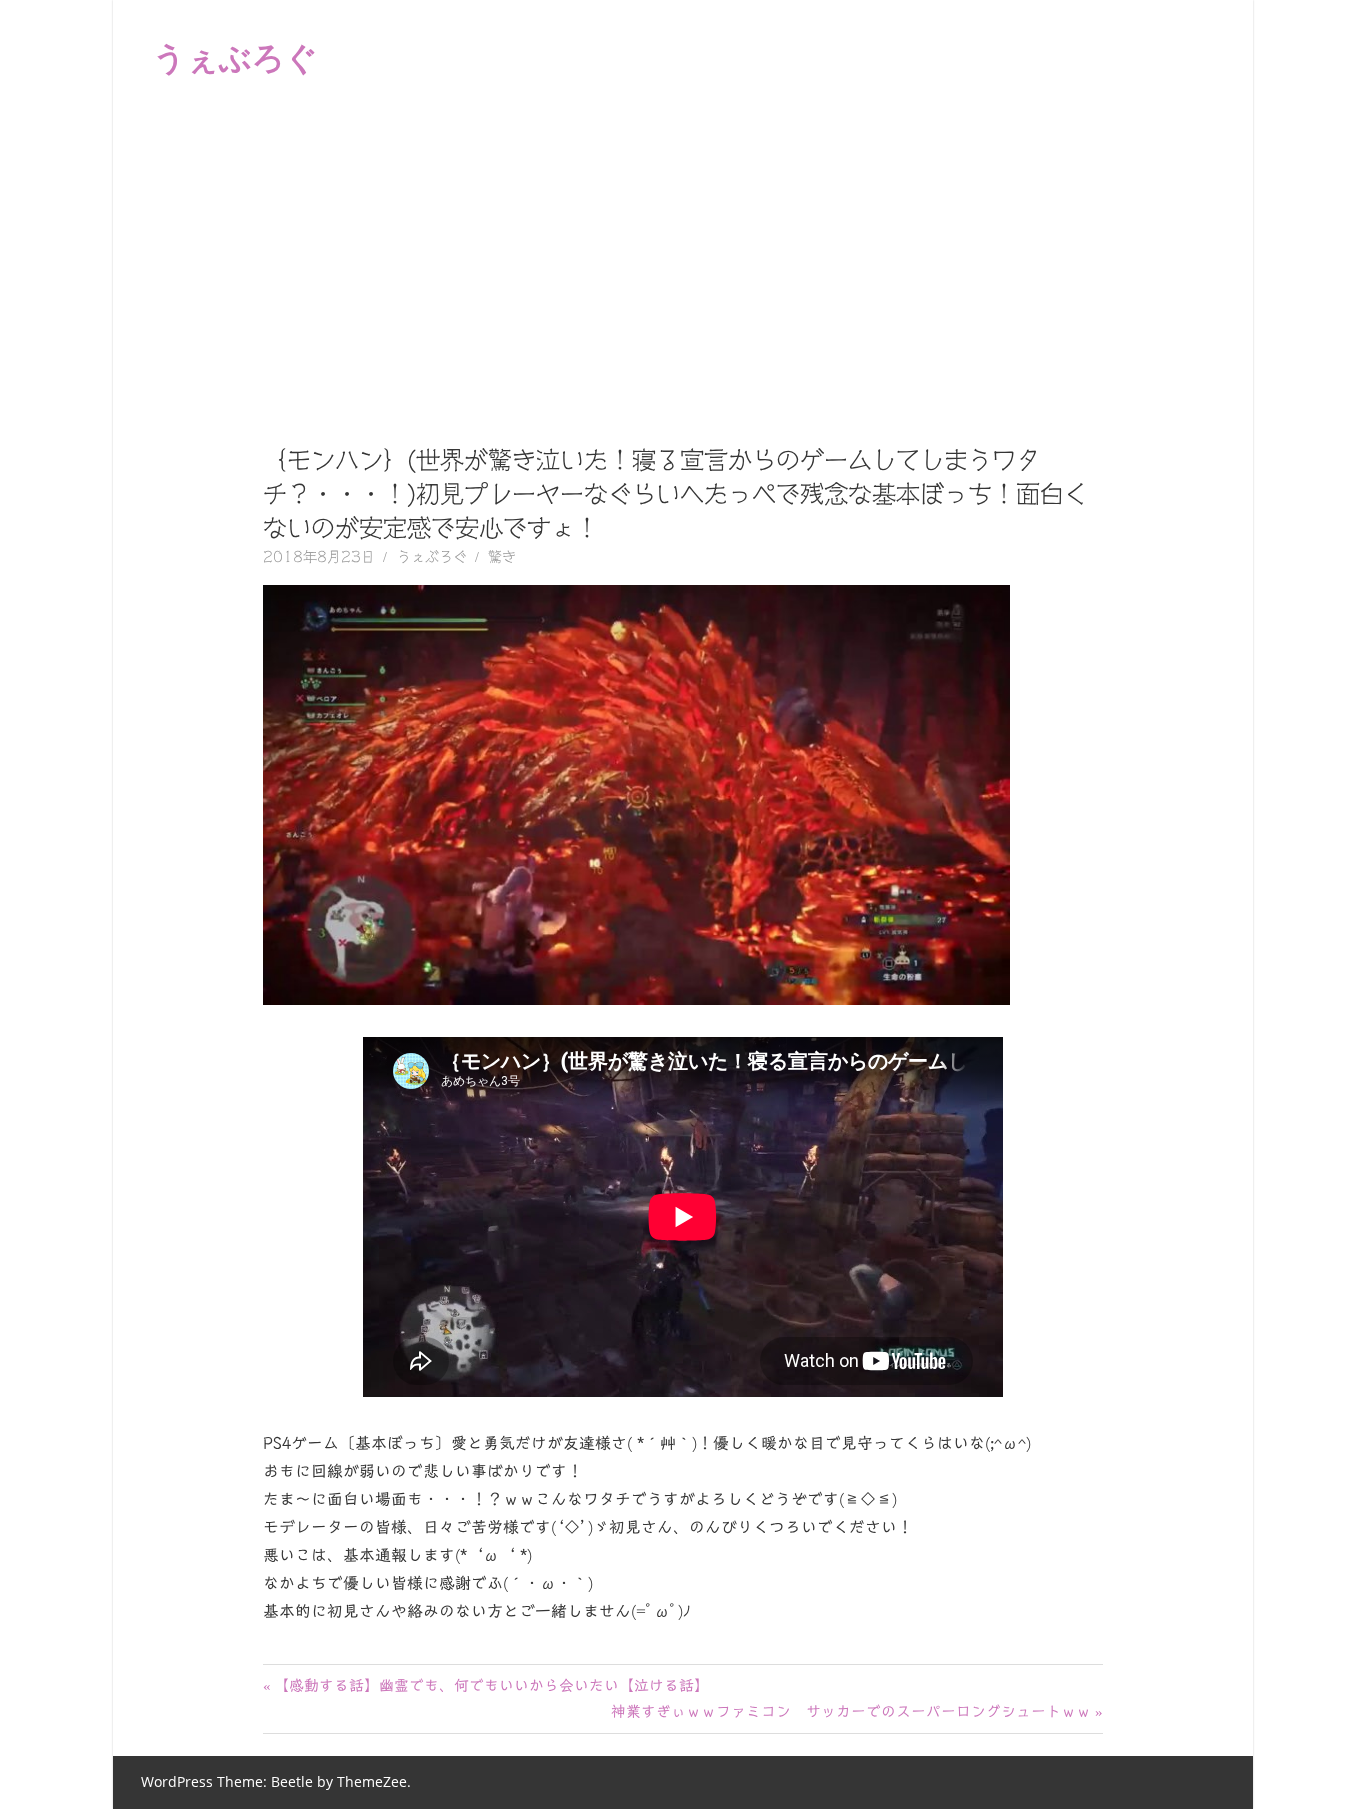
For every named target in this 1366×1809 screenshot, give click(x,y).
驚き (502, 557)
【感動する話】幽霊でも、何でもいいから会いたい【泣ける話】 (491, 1685)
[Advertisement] (683, 264)
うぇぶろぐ (235, 56)
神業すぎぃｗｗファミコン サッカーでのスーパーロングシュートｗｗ (851, 1711)
